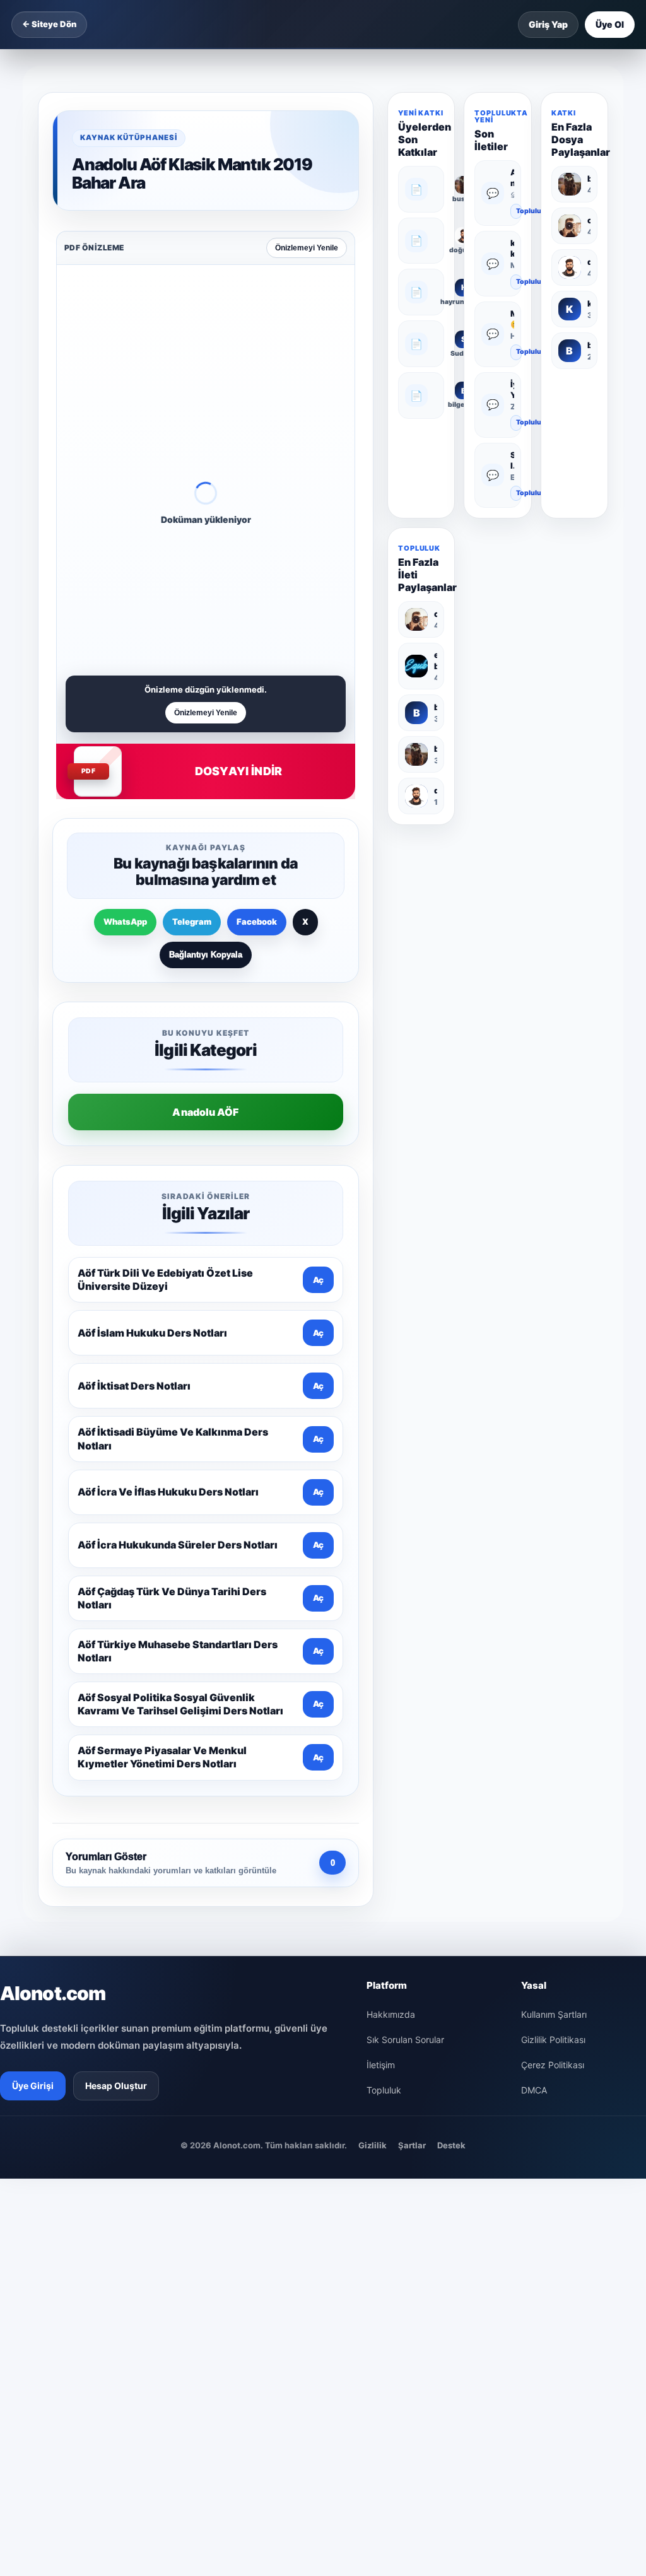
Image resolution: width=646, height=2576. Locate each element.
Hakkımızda (391, 2014)
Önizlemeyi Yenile (307, 248)
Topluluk (519, 211)
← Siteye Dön (49, 24)
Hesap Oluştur (116, 2086)
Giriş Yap (548, 24)
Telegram (192, 922)
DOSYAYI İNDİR (238, 771)
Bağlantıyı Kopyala (206, 955)
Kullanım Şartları (554, 2014)
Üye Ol (610, 24)
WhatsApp (125, 922)
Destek (451, 2145)
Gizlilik (373, 2145)
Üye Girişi (33, 2086)
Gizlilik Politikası (553, 2040)
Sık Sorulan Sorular (405, 2040)
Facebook (257, 922)
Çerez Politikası (553, 2065)
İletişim (381, 2065)
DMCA (534, 2090)
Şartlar (412, 2145)
